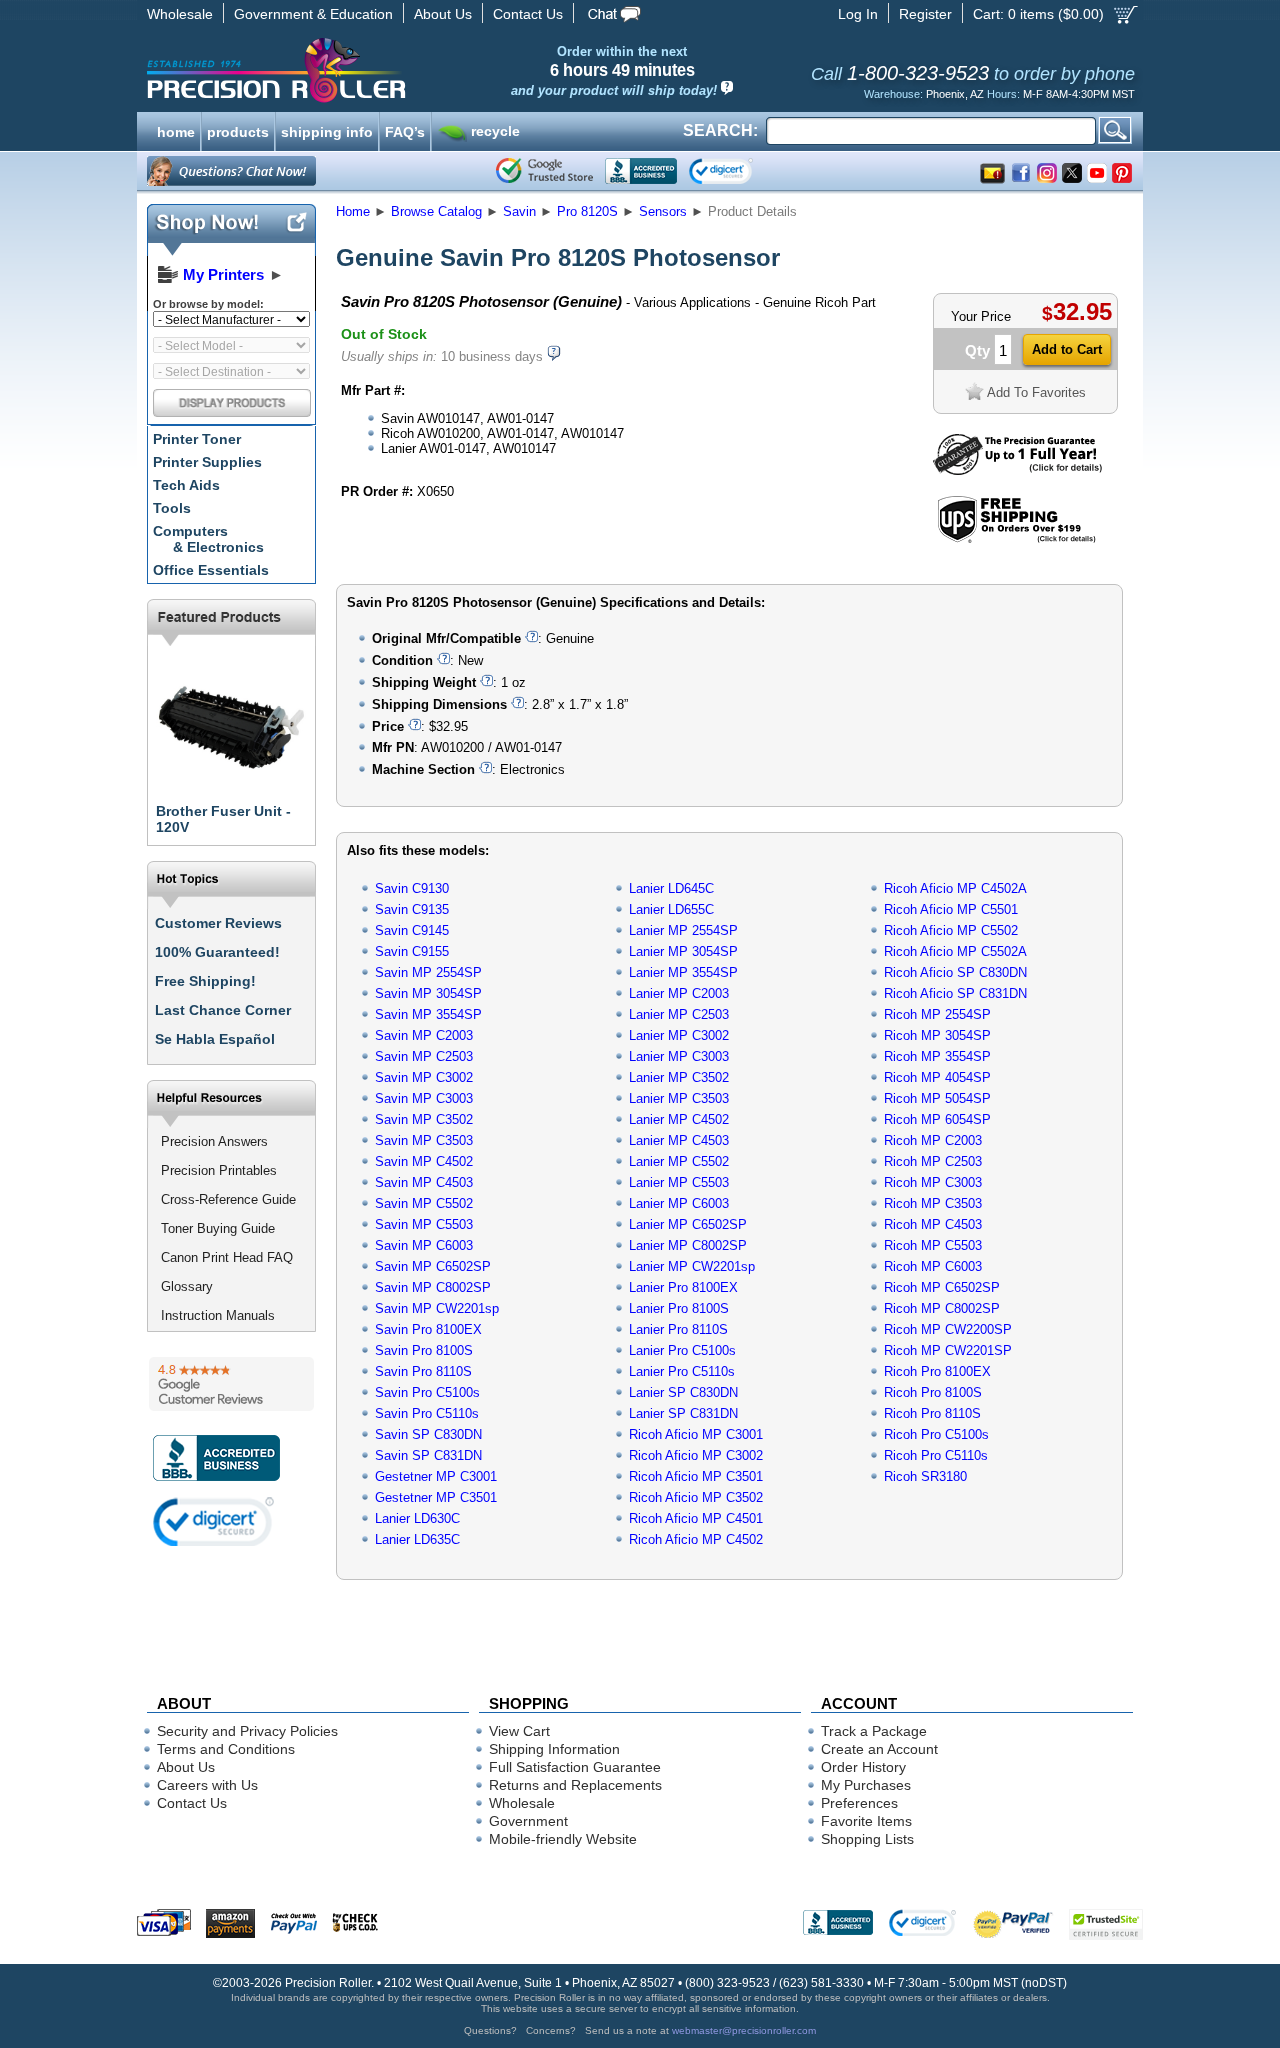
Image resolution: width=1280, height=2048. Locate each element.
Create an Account (879, 1749)
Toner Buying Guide (218, 1228)
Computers (208, 539)
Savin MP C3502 (424, 1119)
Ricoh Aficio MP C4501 (696, 1518)
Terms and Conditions (226, 1749)
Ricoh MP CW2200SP (948, 1329)
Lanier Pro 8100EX (683, 1287)
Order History (863, 1767)
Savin (519, 211)
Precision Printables (219, 1170)
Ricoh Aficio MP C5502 (951, 930)
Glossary (187, 1286)
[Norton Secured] (737, 171)
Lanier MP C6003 (679, 1203)
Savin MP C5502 (424, 1203)
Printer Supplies (207, 462)
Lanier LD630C (417, 1518)
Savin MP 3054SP (428, 993)
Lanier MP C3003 (679, 1056)
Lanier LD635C (417, 1539)
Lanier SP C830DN (683, 1392)
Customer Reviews (218, 923)
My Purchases (866, 1785)
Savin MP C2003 (424, 1035)
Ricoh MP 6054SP (937, 1119)
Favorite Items (866, 1821)
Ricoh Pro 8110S (932, 1413)
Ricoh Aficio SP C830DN (955, 972)
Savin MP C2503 (424, 1056)
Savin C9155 (412, 951)
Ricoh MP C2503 (933, 1161)
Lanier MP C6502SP (688, 1224)
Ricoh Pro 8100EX (937, 1371)
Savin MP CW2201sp (437, 1308)
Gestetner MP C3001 (436, 1476)
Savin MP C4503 (424, 1182)
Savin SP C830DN (428, 1434)
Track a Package (874, 1731)
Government (528, 1821)
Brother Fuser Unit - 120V (223, 819)
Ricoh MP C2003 (933, 1140)
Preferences (859, 1803)
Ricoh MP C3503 (933, 1203)
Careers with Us (207, 1785)
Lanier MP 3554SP (683, 972)
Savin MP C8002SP (433, 1287)
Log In (858, 14)
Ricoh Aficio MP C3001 (696, 1434)
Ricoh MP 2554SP (937, 1014)
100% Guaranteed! (217, 952)
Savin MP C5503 (424, 1224)
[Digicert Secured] (214, 1521)
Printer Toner (197, 439)
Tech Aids (186, 485)
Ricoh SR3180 (925, 1476)
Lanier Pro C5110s (682, 1371)
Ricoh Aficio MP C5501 (951, 909)
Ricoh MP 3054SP (937, 1035)
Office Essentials (211, 570)
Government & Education (313, 14)
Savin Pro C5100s (427, 1392)
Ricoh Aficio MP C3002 (696, 1455)
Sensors (663, 211)
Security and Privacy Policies (247, 1731)
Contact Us (528, 14)
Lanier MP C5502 (679, 1161)
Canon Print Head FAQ (227, 1257)
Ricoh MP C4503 (933, 1224)
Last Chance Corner (223, 1010)
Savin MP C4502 (424, 1161)
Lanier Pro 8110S (678, 1329)
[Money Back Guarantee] (1017, 470)
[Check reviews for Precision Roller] (231, 1384)
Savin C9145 (412, 930)
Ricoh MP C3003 (933, 1182)
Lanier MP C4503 (679, 1140)
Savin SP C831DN (428, 1455)
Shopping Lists (867, 1839)
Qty (977, 350)
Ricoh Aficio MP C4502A (955, 888)
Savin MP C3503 (424, 1140)
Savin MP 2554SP (428, 972)
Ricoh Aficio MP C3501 (696, 1476)
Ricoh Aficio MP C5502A (955, 951)
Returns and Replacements (575, 1785)
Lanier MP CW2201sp (692, 1266)
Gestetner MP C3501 (436, 1497)
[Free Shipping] (1016, 539)
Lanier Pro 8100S (679, 1308)
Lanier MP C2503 (679, 1014)
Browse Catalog (436, 211)
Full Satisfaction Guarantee (575, 1767)
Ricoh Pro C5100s (936, 1434)
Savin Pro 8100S (424, 1350)
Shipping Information (554, 1749)
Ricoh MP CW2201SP (948, 1350)
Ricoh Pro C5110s (936, 1455)
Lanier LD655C (671, 909)
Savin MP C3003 (424, 1098)
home (176, 130)
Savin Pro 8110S (423, 1371)
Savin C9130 (412, 888)
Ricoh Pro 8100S (933, 1392)
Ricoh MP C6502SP (942, 1287)
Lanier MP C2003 (679, 993)
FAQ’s (405, 130)
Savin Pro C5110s (427, 1413)
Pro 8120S (587, 211)
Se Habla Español (215, 1039)
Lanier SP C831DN (683, 1413)
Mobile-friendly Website (563, 1839)
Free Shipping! (205, 981)
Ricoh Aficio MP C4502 (696, 1539)
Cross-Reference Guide (228, 1199)
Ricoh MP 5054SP (937, 1098)
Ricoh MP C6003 (933, 1266)
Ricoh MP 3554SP (937, 1056)
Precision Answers (214, 1141)
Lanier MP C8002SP (688, 1245)
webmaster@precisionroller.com (744, 2030)
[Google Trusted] (544, 171)
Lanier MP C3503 (679, 1098)
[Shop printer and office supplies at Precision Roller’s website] (380, 70)
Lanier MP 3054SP (683, 951)
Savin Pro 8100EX (428, 1329)
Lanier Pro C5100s (682, 1350)
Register (925, 14)
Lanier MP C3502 (679, 1077)
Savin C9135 (412, 909)
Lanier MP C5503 (679, 1182)
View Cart (519, 1731)
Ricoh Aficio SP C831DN (955, 993)
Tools (172, 508)
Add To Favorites (1036, 392)
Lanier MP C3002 (679, 1035)
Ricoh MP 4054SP (937, 1077)
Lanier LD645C (671, 888)
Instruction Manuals (218, 1315)
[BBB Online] (641, 171)
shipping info (327, 130)
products (238, 130)
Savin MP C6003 (424, 1245)
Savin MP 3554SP (428, 1014)
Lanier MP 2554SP (683, 930)
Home (353, 211)
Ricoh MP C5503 (933, 1245)
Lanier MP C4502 (679, 1119)
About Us (443, 14)
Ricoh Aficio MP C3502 (696, 1497)
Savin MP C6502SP (433, 1266)
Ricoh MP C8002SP (942, 1308)
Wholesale (180, 14)
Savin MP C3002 (424, 1077)
